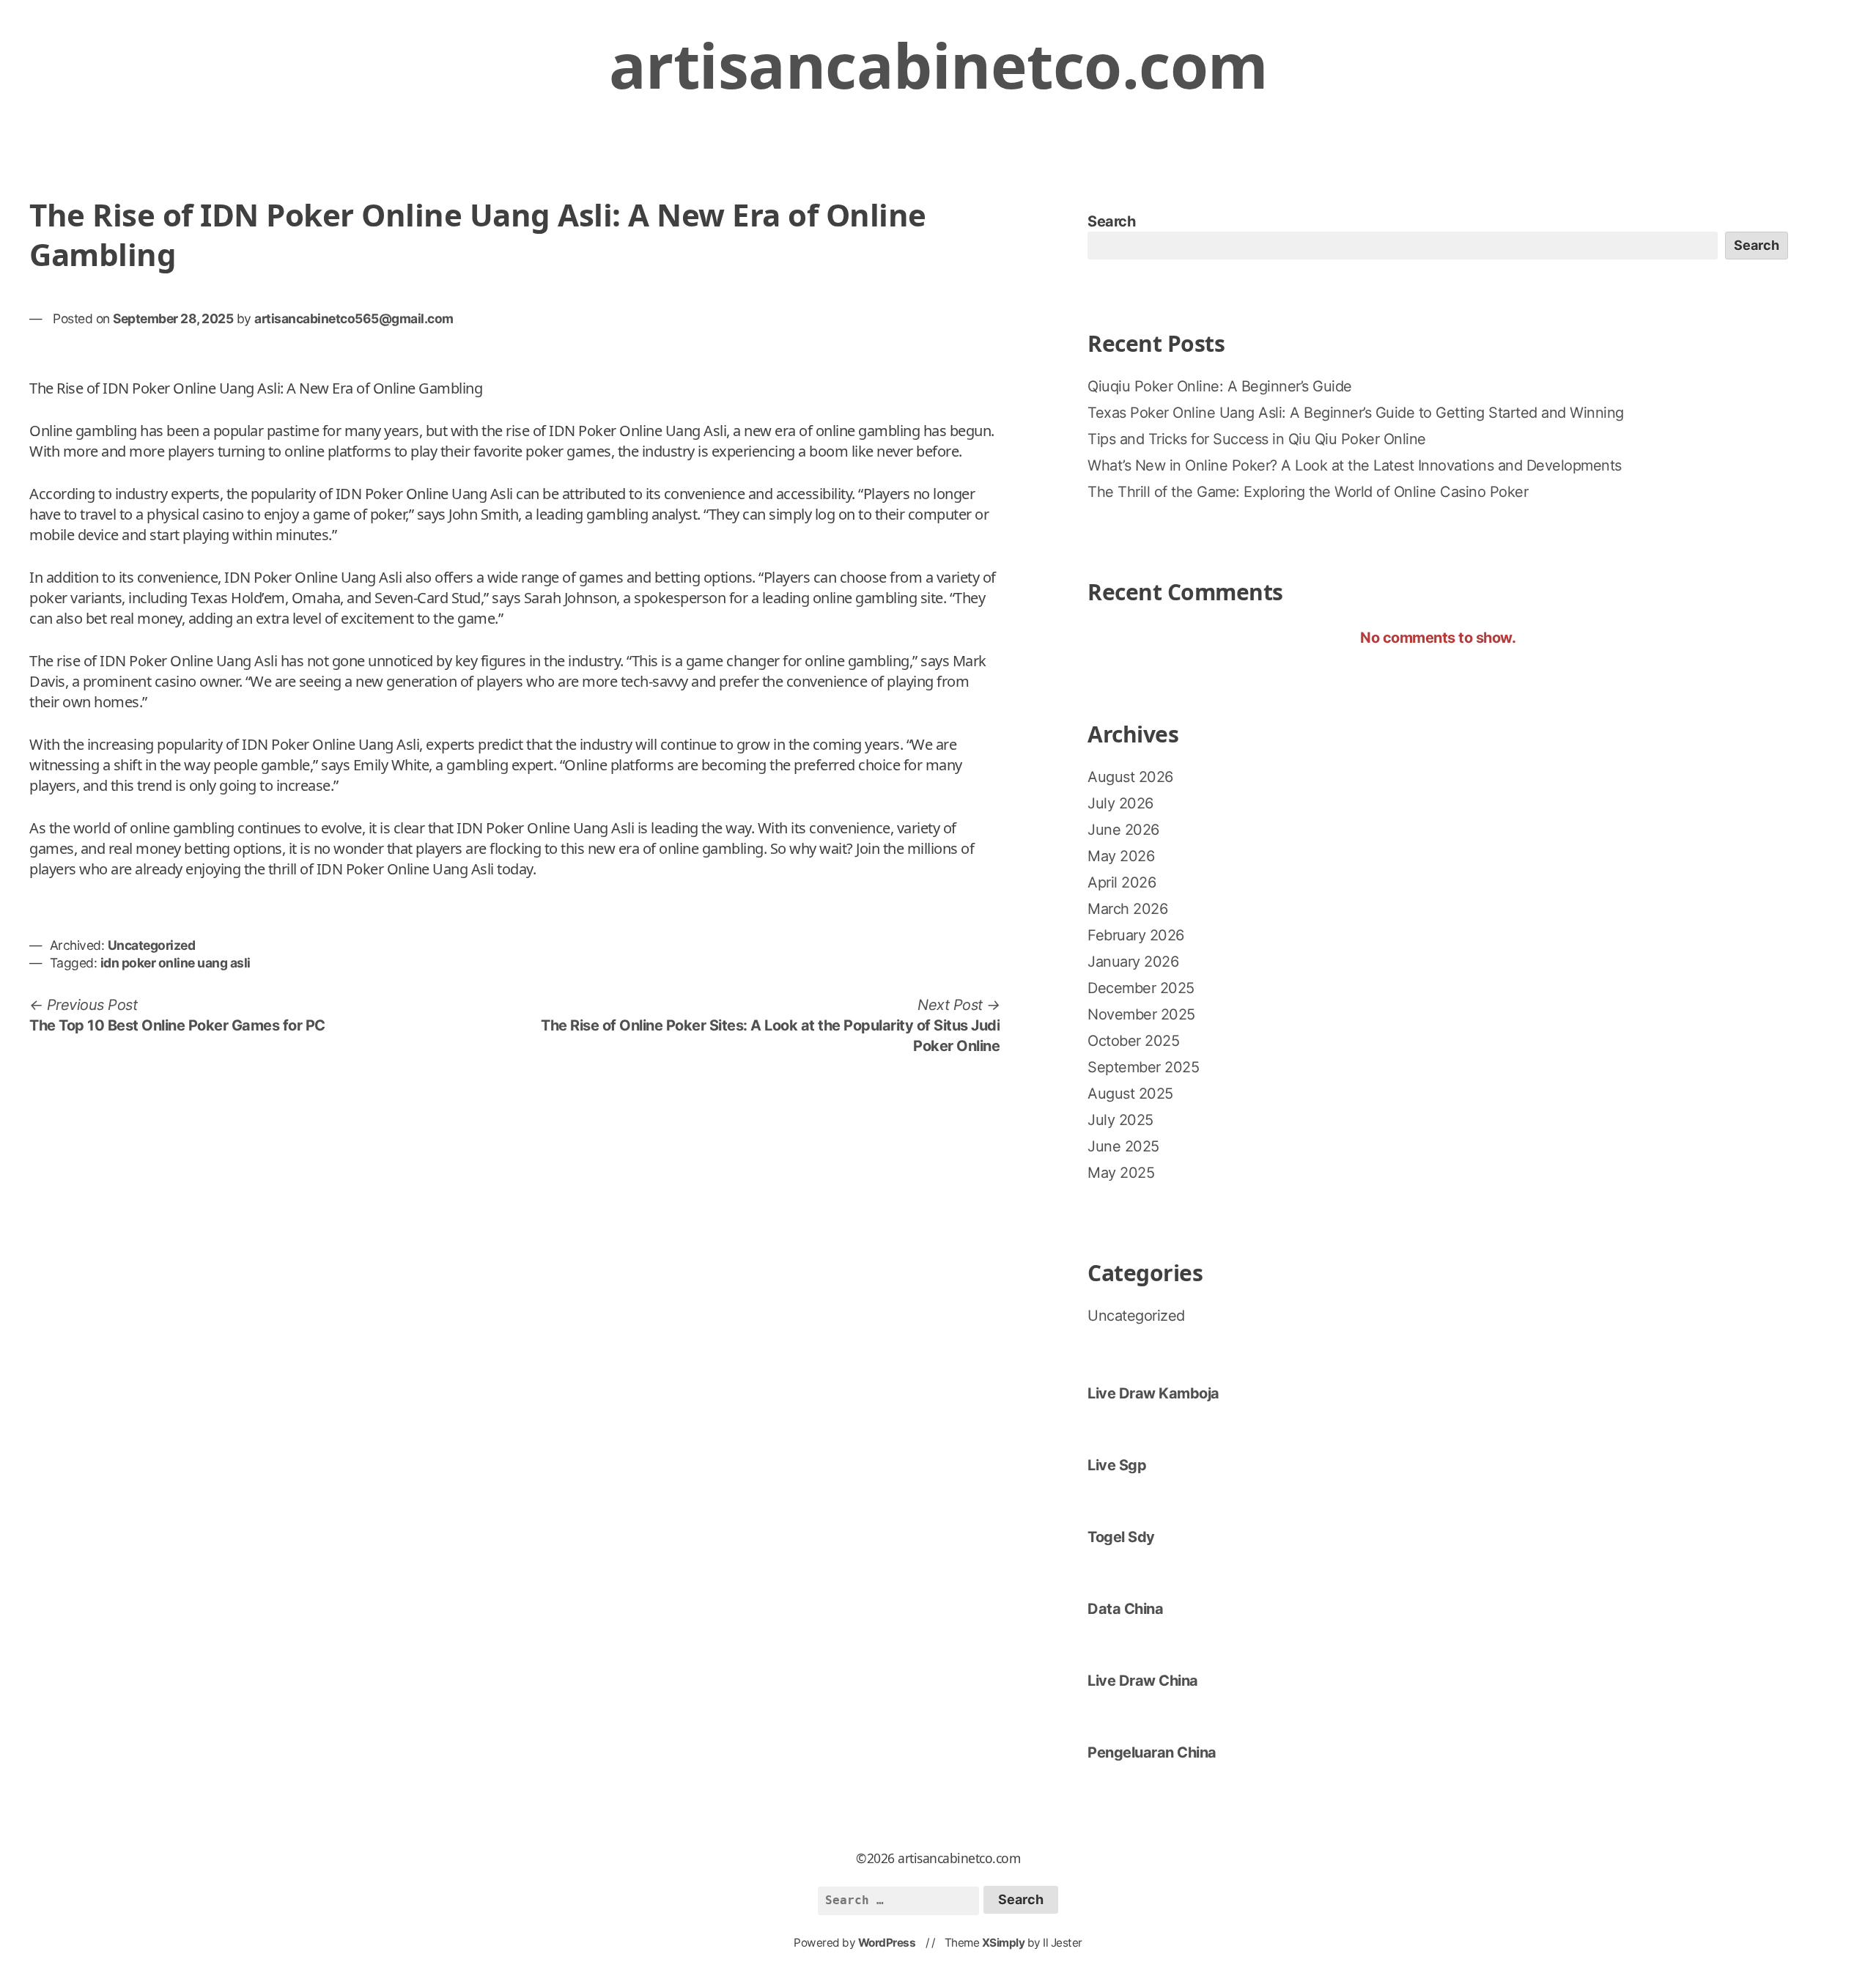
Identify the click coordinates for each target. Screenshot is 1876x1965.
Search (1111, 221)
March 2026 (1127, 909)
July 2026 (1120, 803)
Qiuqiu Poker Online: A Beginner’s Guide (1220, 386)
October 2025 (1133, 1041)
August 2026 (1130, 777)
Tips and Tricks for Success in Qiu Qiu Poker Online (1257, 439)
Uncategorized (152, 945)
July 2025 (1120, 1120)
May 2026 (1121, 856)
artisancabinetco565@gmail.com (354, 318)
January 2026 (1133, 962)
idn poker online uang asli (176, 963)
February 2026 (1136, 935)
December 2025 (1141, 988)
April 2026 (1122, 882)
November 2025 (1141, 1014)
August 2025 (1130, 1094)
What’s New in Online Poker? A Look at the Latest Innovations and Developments (1355, 465)
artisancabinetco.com (938, 65)
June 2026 (1123, 830)
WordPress (887, 1943)
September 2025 (1143, 1067)
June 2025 (1123, 1146)
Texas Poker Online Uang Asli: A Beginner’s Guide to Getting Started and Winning (1356, 413)
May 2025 (1121, 1173)
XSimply (1004, 1943)
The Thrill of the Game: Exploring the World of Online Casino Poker (1308, 492)
